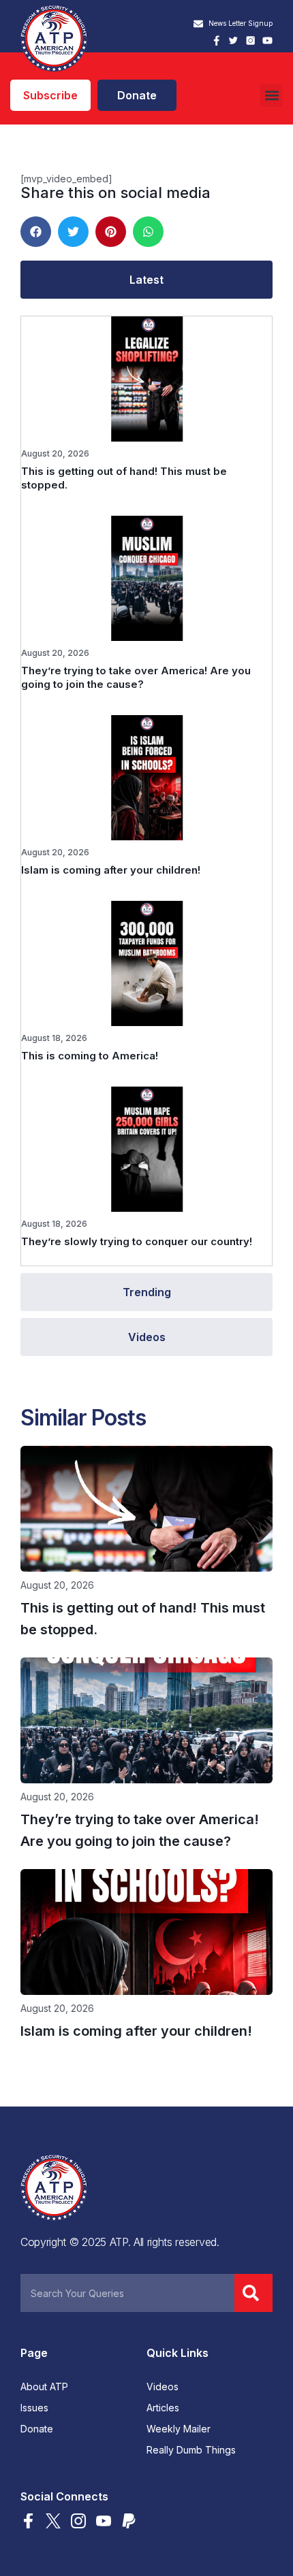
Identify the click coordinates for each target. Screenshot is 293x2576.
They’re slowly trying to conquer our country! (137, 1241)
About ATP (44, 2387)
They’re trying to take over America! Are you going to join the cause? (136, 677)
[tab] (146, 280)
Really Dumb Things (191, 2450)
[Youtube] (267, 40)
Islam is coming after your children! (111, 870)
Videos (163, 2387)
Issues (34, 2408)
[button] (272, 96)
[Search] (253, 2293)
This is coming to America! (90, 1056)
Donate (37, 2429)
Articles (163, 2408)
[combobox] (127, 2293)
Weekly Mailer (179, 2429)
